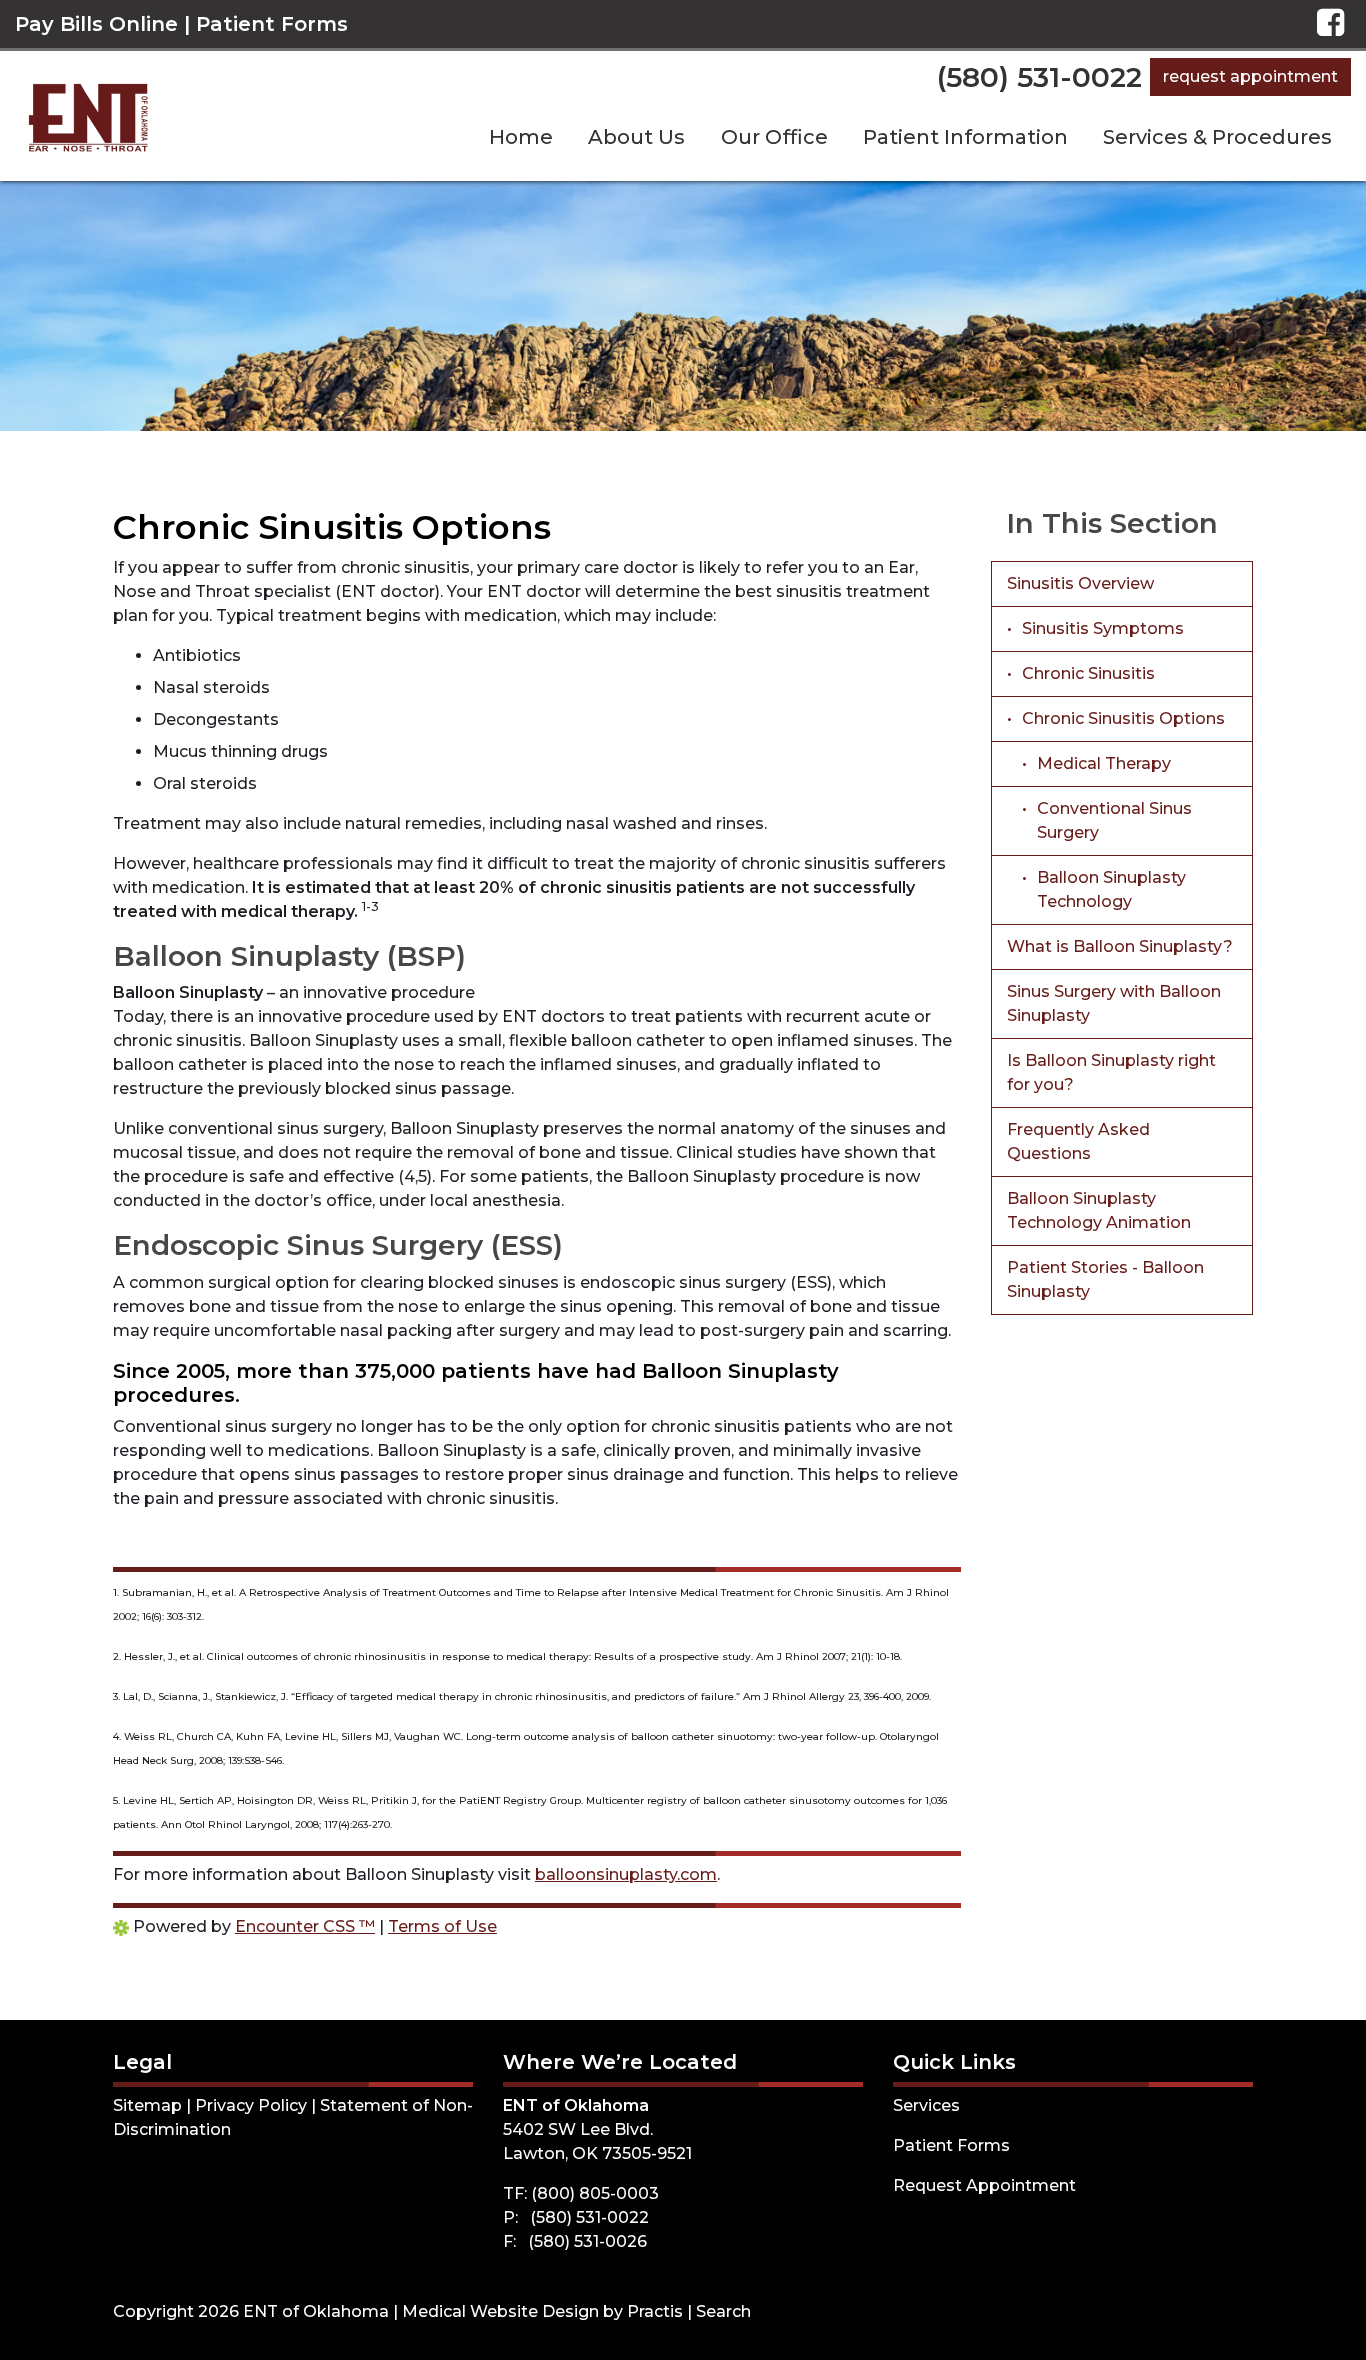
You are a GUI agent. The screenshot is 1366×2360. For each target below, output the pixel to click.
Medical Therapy (1104, 763)
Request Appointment (1250, 76)
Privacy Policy (251, 2105)
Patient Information (965, 137)
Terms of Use (442, 1926)
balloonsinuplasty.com (626, 1874)
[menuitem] (520, 137)
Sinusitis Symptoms (1103, 628)
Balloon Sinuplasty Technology (1111, 889)
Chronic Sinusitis (1088, 673)
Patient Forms (272, 24)
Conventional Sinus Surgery (1114, 820)
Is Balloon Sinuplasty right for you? (1111, 1072)
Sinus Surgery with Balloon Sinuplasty (1114, 1003)
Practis (655, 2311)
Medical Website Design (500, 2311)
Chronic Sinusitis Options (1123, 718)
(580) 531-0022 (1039, 77)
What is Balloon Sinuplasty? (1120, 946)
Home (521, 137)
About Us (636, 137)
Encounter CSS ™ (305, 1926)
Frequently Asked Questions (1078, 1141)
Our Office (774, 137)
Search (723, 2311)
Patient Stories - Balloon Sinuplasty (1105, 1279)
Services (926, 2105)
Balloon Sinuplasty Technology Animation (1099, 1210)
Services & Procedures (1217, 137)
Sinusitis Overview (1080, 583)
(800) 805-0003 (595, 2193)
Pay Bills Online (96, 24)
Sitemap (147, 2105)
